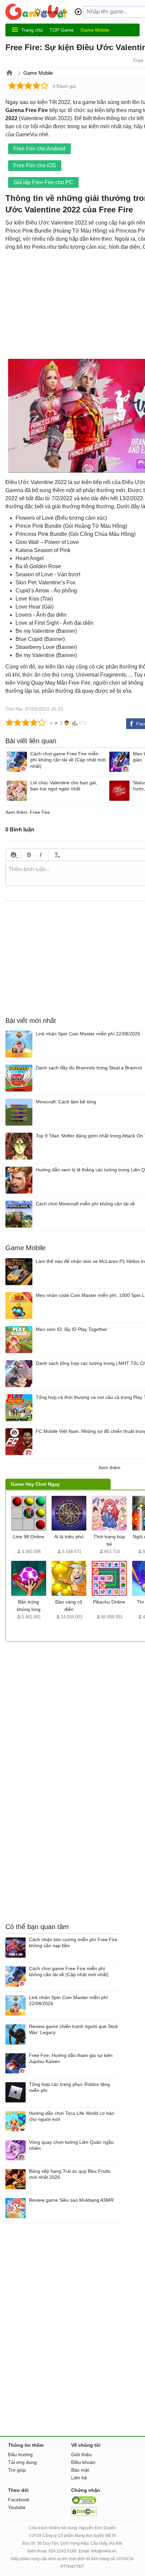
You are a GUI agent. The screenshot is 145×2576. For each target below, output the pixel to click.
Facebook (19, 2500)
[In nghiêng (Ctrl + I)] (41, 855)
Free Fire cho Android (39, 149)
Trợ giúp (17, 2470)
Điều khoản (83, 2462)
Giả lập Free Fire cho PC (43, 182)
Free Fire (40, 812)
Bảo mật (80, 2470)
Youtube (17, 2507)
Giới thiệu (81, 2454)
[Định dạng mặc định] (56, 855)
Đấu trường (20, 2454)
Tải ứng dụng (22, 2462)
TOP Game (62, 30)
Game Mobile (95, 30)
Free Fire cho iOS (35, 165)
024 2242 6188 (63, 2551)
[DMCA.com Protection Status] (84, 2514)
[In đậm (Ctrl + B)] (29, 855)
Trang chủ (32, 30)
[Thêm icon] (13, 855)
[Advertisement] (62, 1684)
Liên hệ (79, 2478)
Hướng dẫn (55, 12)
